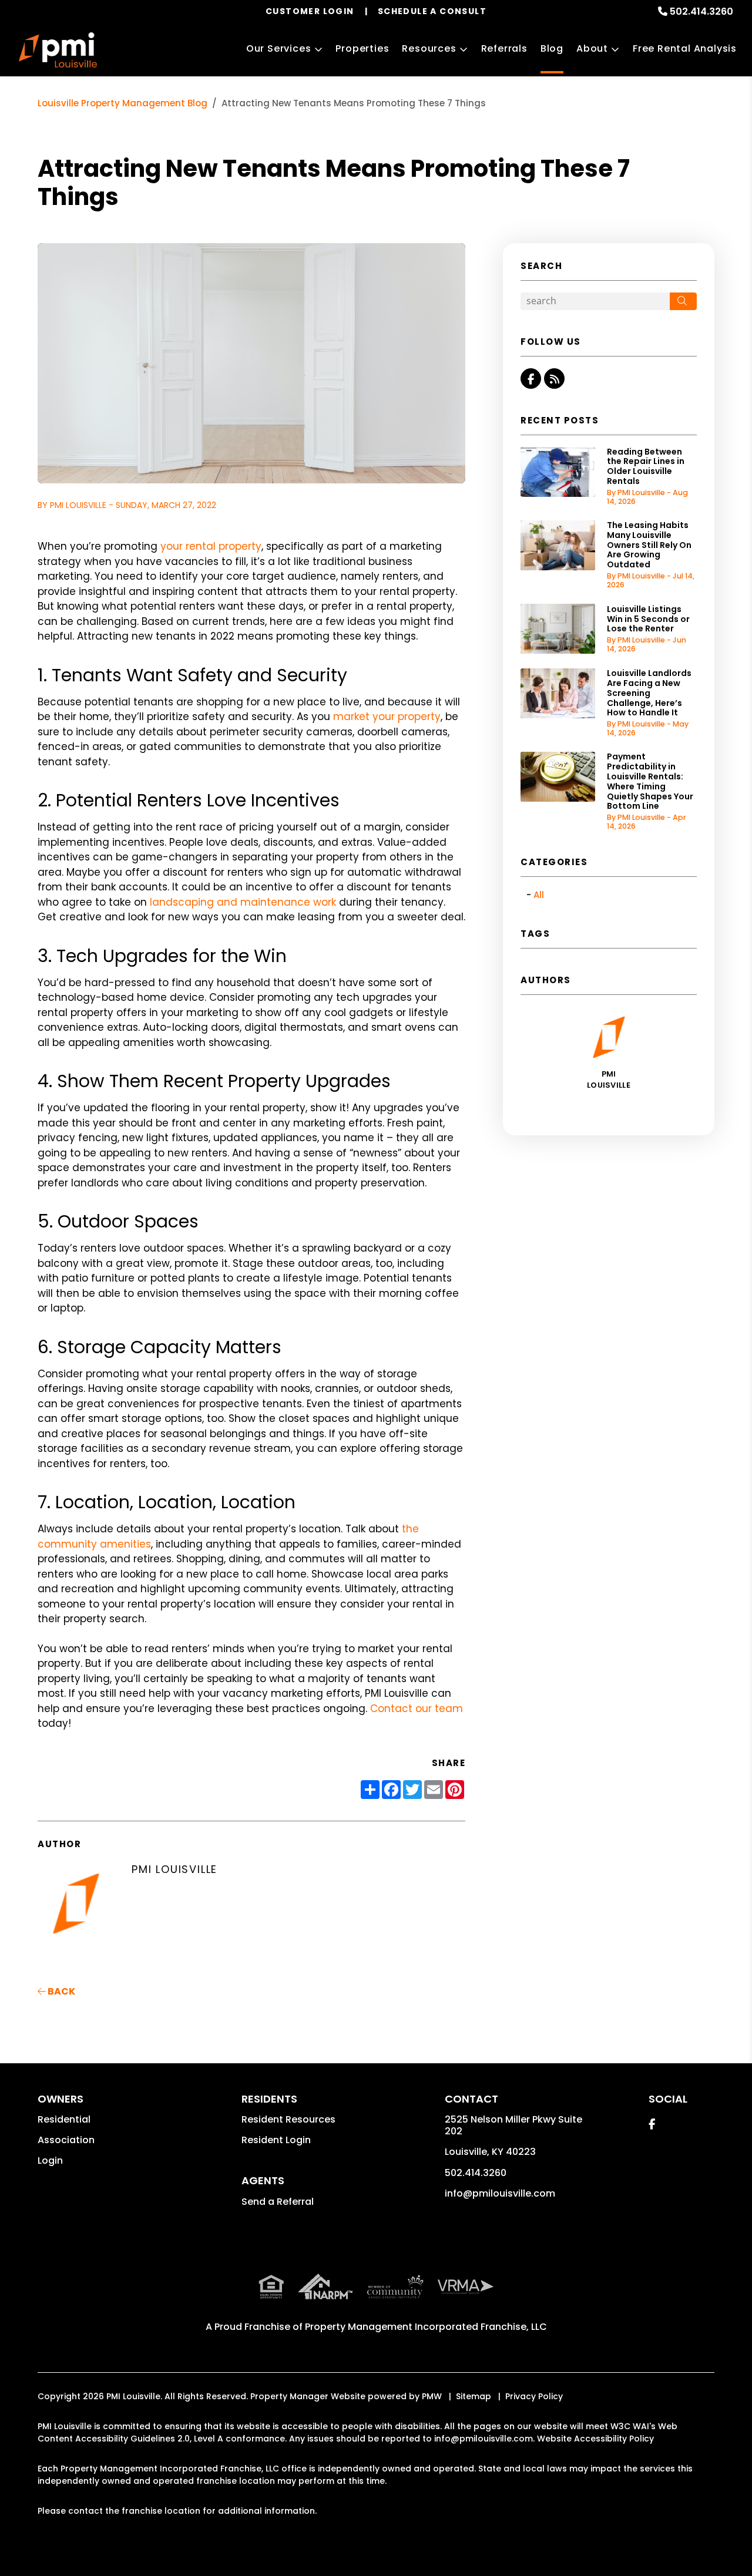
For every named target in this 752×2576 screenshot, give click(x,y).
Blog (552, 48)
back (61, 1991)
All (539, 895)
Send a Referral (278, 2202)
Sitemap (474, 2396)
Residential (64, 2119)
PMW (432, 2396)
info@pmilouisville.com (500, 2193)
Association (66, 2140)
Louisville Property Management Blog (122, 103)
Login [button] (50, 2160)
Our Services (279, 48)
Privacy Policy (534, 2396)
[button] (531, 379)
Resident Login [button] (276, 2140)
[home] (58, 50)
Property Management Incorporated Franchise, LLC (426, 2327)
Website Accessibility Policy (595, 2439)
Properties (362, 48)
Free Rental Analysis (685, 48)
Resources (429, 48)
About (592, 48)
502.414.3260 (701, 11)
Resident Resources (288, 2119)
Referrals (504, 48)
